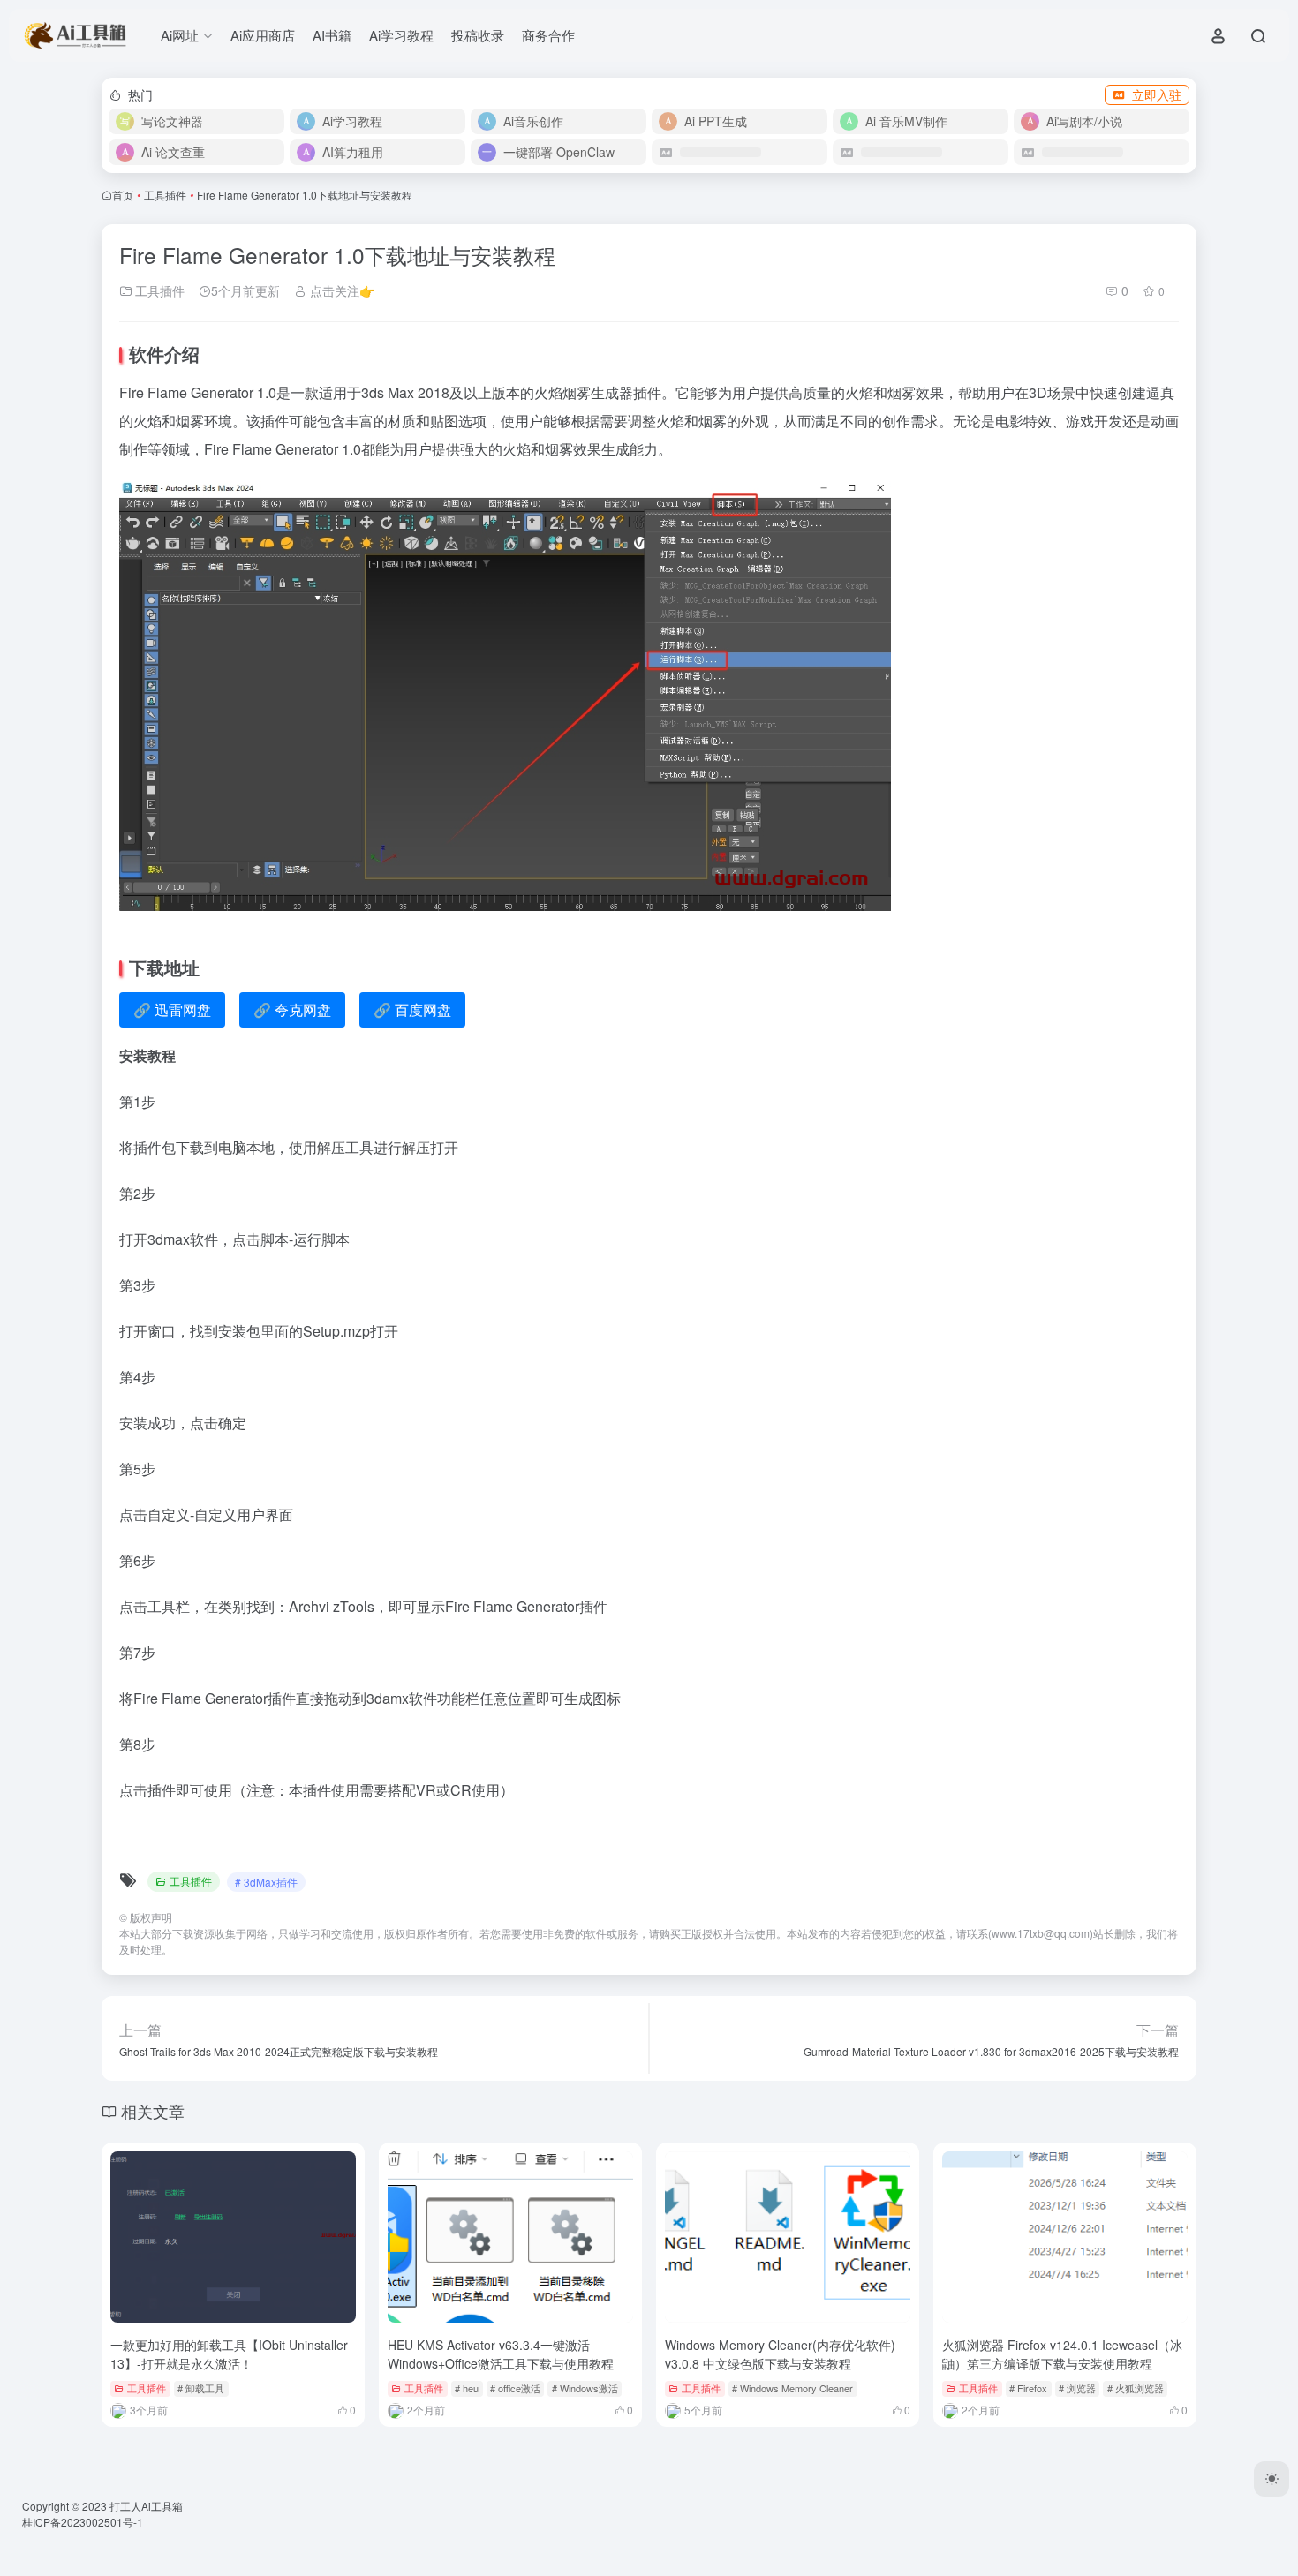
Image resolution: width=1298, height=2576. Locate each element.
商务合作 (548, 35)
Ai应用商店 (263, 35)
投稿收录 (478, 35)
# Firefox (1028, 2388)
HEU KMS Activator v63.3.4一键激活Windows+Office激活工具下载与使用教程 (501, 2354)
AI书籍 (332, 35)
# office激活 (515, 2388)
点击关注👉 (340, 290)
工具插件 (165, 195)
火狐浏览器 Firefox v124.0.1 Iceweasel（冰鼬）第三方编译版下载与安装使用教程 (1062, 2354)
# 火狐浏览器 (1136, 2388)
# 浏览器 (1077, 2388)
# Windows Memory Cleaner (792, 2388)
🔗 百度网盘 (412, 1009)
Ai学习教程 (401, 35)
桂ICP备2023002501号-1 (83, 2522)
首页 (123, 195)
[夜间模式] (1272, 2479)
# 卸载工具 (201, 2388)
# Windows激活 (585, 2388)
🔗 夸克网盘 (292, 1009)
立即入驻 (1157, 94)
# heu (467, 2388)
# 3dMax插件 (266, 1882)
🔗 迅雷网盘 (172, 1009)
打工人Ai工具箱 (146, 2506)
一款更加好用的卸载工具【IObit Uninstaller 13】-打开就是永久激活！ (229, 2354)
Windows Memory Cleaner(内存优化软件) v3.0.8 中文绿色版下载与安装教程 (780, 2354)
